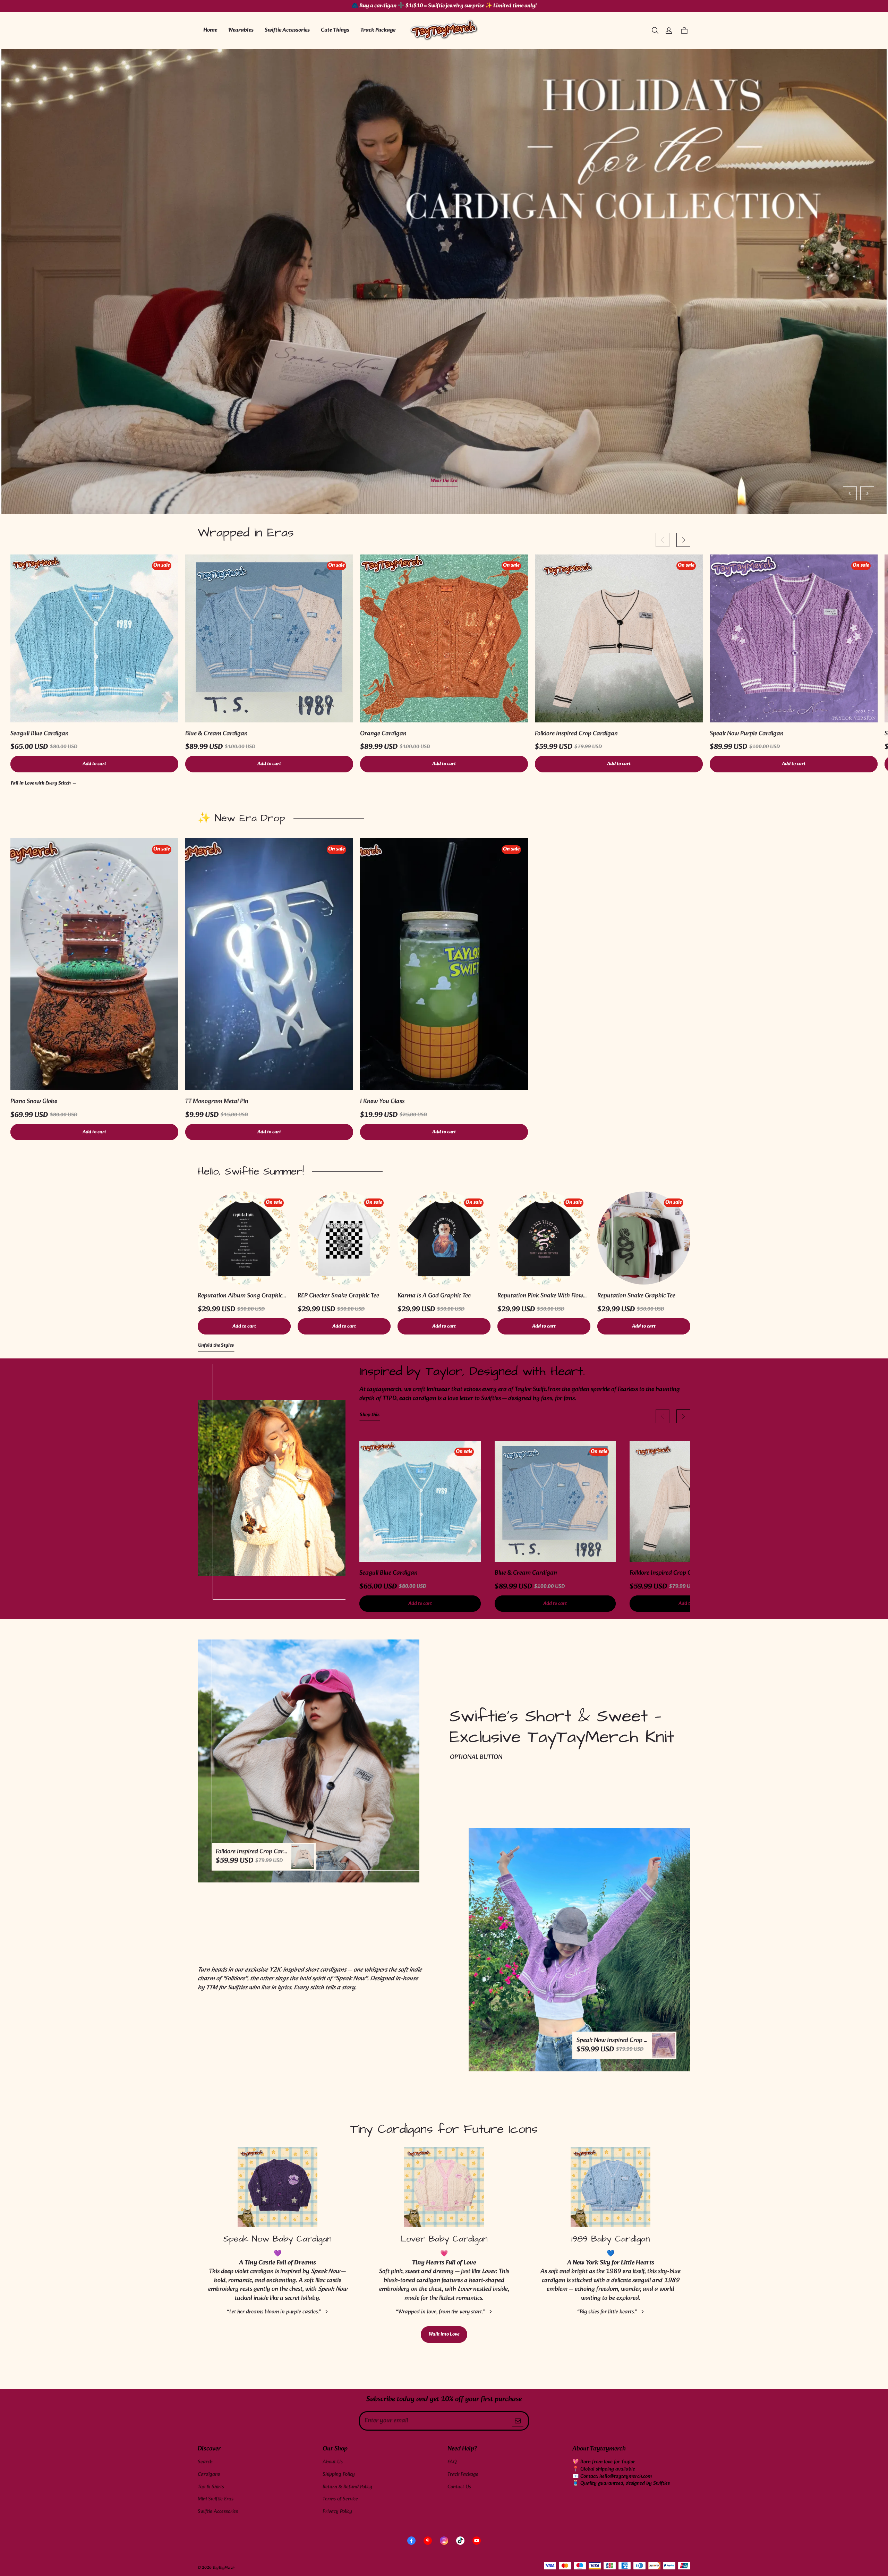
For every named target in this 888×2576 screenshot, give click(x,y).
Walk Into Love (444, 2334)
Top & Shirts (211, 2487)
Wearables (241, 30)
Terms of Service (340, 2499)
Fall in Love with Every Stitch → (44, 784)
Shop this (370, 1415)
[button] (655, 31)
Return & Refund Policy (347, 2487)
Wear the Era (444, 481)
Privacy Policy (337, 2512)
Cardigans (209, 2475)
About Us (333, 2462)
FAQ (452, 2462)
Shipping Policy (339, 2475)
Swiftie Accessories (287, 30)
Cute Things (335, 30)
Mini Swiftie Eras (216, 2499)
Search (205, 2462)
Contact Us (459, 2487)
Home (210, 30)
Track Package (378, 30)
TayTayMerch (224, 2568)
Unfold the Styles (216, 1346)
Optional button (476, 1757)
